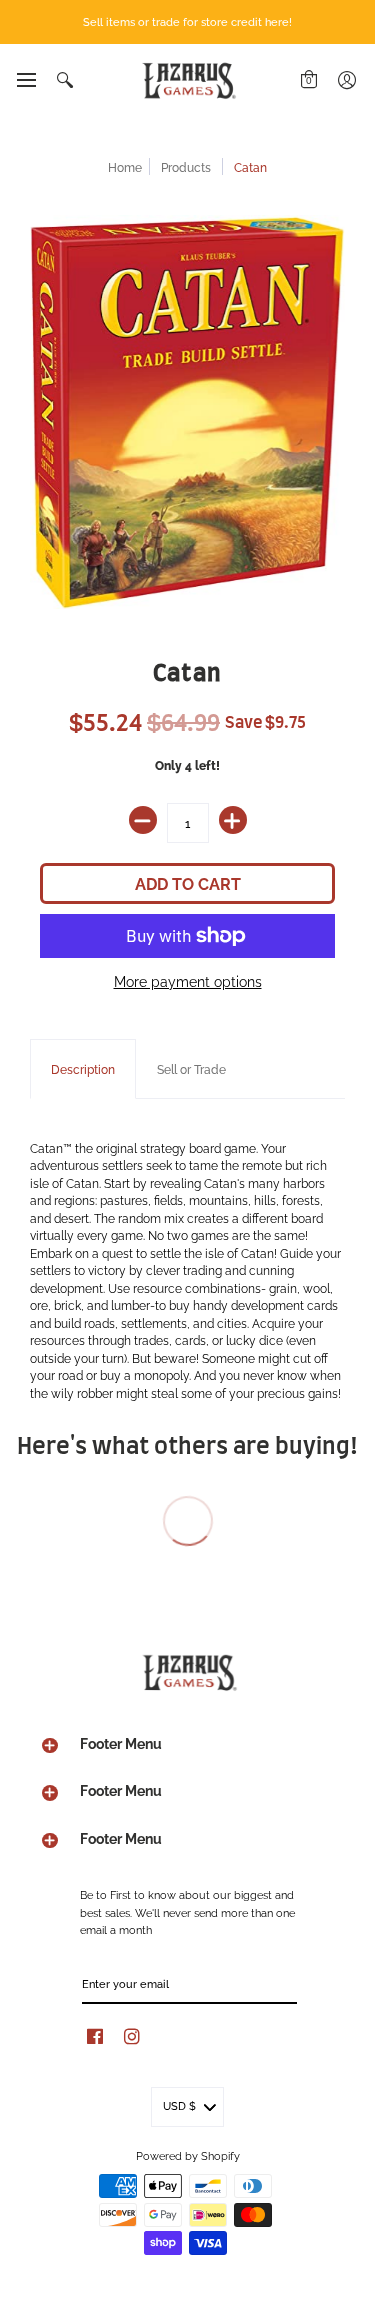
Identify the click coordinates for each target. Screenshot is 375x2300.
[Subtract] (143, 820)
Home (125, 166)
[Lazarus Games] (188, 80)
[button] (25, 80)
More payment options (188, 981)
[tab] (83, 1069)
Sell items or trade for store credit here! (187, 21)
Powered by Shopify (188, 2155)
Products (186, 166)
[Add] (233, 820)
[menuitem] (25, 80)
